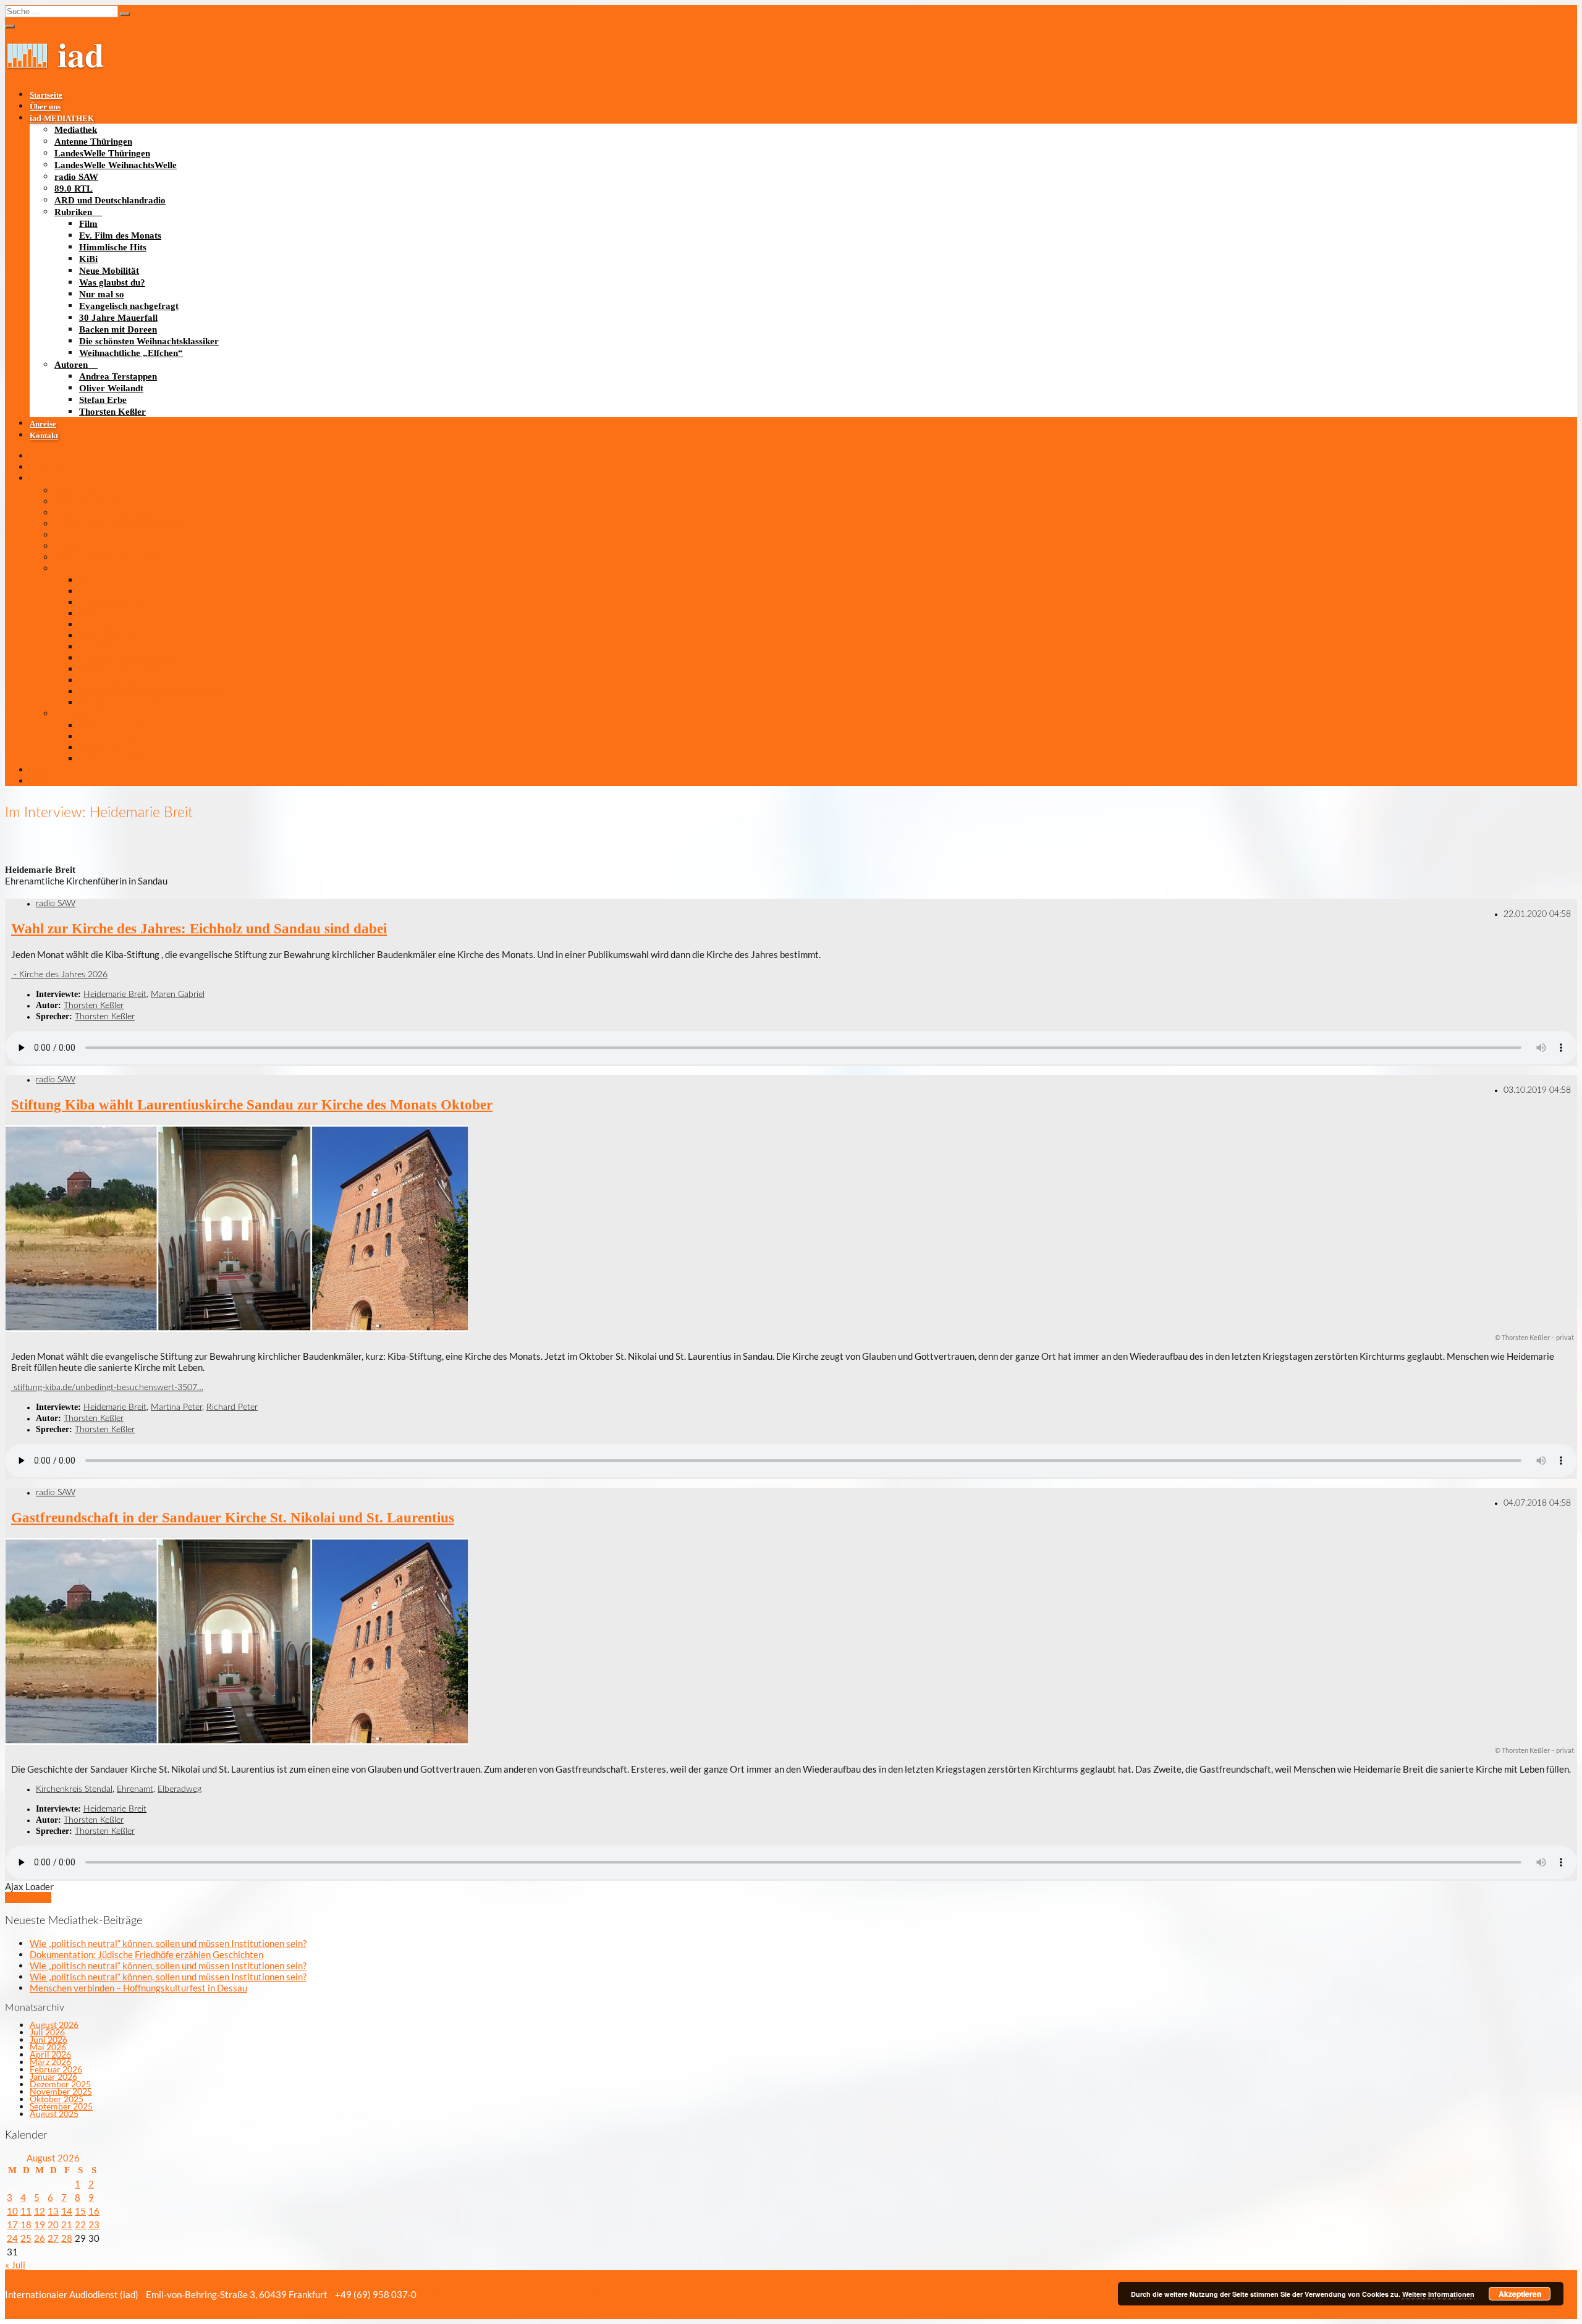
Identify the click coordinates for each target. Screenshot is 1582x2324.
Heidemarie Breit (115, 994)
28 (67, 2238)
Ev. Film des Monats (120, 235)
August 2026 (54, 2025)
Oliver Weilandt (111, 388)
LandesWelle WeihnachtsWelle (116, 165)
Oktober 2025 (57, 2099)
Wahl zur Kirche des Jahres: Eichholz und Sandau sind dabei (199, 929)
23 (94, 2224)
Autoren (71, 365)
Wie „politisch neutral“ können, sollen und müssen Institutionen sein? (168, 1943)
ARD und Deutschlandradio (110, 200)
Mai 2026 (48, 2047)
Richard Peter (232, 1407)
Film (88, 224)
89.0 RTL (74, 189)
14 (67, 2211)
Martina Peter (176, 1407)
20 (53, 2224)
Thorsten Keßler (112, 412)
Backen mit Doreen (118, 329)
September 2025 (61, 2106)
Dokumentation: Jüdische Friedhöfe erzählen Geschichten (146, 1954)
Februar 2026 (56, 2069)
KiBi (88, 259)
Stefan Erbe (103, 400)
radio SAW (76, 177)
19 (40, 2224)
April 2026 (50, 2054)
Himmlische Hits (113, 247)
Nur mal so (102, 294)
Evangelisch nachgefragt (129, 306)
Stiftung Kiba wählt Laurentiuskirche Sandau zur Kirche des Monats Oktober (252, 1105)
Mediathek (76, 130)
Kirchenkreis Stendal (74, 1789)
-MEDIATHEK (62, 119)
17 (12, 2224)
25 (26, 2238)
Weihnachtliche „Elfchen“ (131, 353)
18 (26, 2224)
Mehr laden (28, 1898)
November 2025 (61, 2091)
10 (12, 2211)
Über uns (45, 107)
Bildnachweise (452, 2294)
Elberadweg (180, 1789)
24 (12, 2238)
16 (94, 2211)
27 (53, 2238)
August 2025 (54, 2114)
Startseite (46, 95)
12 (40, 2211)
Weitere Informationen (1438, 2294)
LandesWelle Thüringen (102, 153)
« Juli (15, 2265)
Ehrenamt (135, 1789)
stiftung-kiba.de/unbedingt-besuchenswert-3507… (107, 1388)
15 (80, 2211)
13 (53, 2211)
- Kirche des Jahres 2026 (59, 975)
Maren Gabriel (178, 994)
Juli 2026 (47, 2032)
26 (40, 2238)
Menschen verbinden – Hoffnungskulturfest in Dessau (138, 1988)
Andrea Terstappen (118, 376)
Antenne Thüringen (93, 142)
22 (80, 2224)
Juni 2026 (49, 2039)
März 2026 (50, 2062)
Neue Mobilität (109, 271)
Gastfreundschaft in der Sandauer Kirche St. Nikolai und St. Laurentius (233, 1518)
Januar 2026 (53, 2076)
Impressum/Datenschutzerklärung (557, 2294)
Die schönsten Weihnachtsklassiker (149, 341)
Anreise (43, 424)
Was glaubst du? (112, 282)
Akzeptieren (1520, 2294)
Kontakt (44, 436)
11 (26, 2211)
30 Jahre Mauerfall (118, 318)
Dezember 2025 (60, 2084)
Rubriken (73, 212)
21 (67, 2224)
